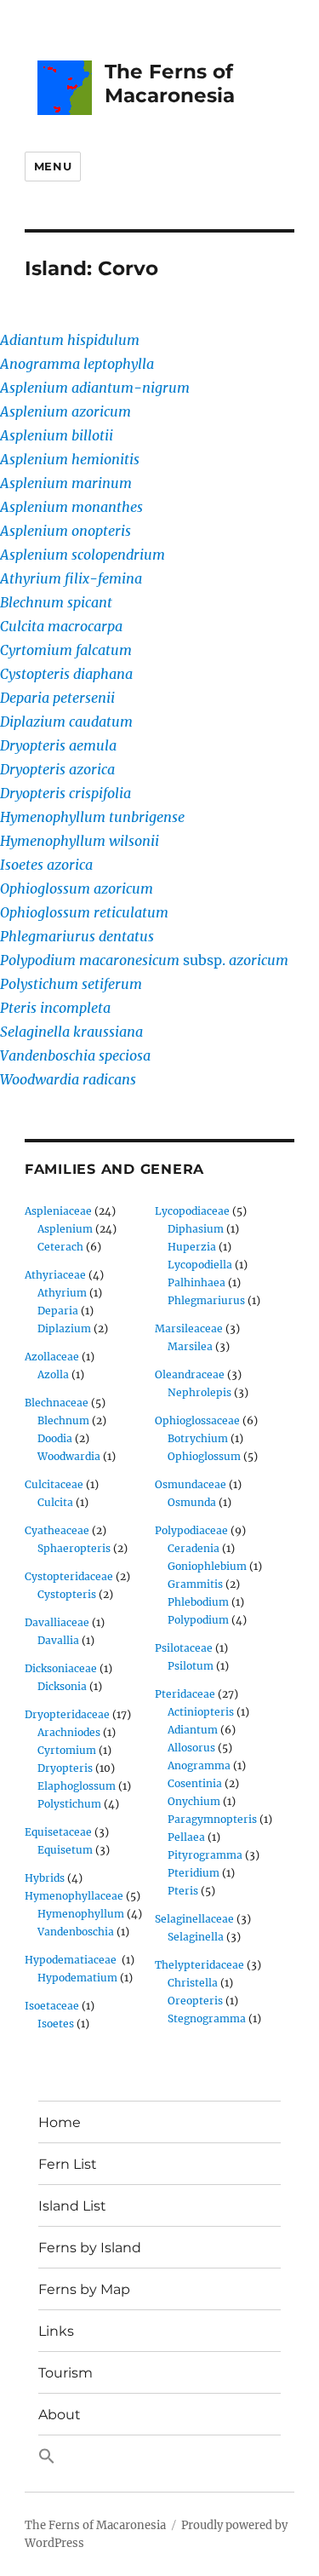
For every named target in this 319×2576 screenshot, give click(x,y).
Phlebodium (198, 1602)
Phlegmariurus (206, 1300)
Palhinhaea (197, 1282)
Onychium (194, 1801)
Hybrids (45, 1878)
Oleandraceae (190, 1374)
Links (56, 2331)
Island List (72, 2206)
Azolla (53, 1374)
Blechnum (63, 1420)
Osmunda (192, 1502)
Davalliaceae (57, 1622)
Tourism (66, 2373)
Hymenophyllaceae (74, 1896)
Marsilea (190, 1346)
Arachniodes (69, 1732)
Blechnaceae (57, 1403)
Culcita (55, 1502)
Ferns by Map (84, 2289)
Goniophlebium (207, 1566)
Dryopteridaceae (67, 1714)
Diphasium (196, 1229)
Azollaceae (52, 1357)
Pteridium (194, 1873)
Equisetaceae (58, 1832)
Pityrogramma (205, 1855)
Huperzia (192, 1247)
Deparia (58, 1311)
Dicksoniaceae (61, 1668)
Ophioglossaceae (197, 1420)
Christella (193, 1983)
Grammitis (195, 1584)
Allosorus (191, 1748)
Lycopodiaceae (192, 1211)
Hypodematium (77, 1978)
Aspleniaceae (58, 1211)
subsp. (144, 960)
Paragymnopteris (212, 1819)
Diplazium (64, 1328)
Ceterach (60, 1247)
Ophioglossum (204, 1456)
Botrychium (198, 1438)
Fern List (68, 2164)
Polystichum (69, 1804)
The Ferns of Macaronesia (170, 83)
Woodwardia (69, 1456)
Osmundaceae (191, 1484)
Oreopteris (195, 2001)
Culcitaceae (54, 1484)
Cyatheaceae (57, 1530)
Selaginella (196, 1937)
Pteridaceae (185, 1694)
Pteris (183, 1891)
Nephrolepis (199, 1392)
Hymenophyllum (81, 1914)
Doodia (55, 1438)
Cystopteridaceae (69, 1576)
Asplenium (65, 1229)
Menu (53, 166)
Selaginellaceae (194, 1919)
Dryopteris (65, 1768)
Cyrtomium (67, 1750)
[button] (159, 2457)
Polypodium (198, 1620)
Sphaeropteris (74, 1548)
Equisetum (65, 1850)
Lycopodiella (200, 1265)
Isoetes (56, 2024)
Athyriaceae (55, 1275)
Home (60, 2122)
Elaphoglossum (77, 1786)
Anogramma (199, 1765)
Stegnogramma (207, 2018)
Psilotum (191, 1666)
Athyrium (62, 1293)
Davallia (58, 1640)
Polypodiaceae (191, 1530)
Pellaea (186, 1837)
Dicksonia (62, 1686)
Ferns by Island (90, 2248)
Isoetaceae (52, 2006)
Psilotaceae (184, 1648)
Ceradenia (194, 1548)
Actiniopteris (201, 1712)
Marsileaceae (189, 1328)
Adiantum (193, 1730)
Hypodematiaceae (72, 1960)
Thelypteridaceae (199, 1965)
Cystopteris (67, 1594)
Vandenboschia (76, 1932)
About (60, 2415)
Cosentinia (195, 1783)
